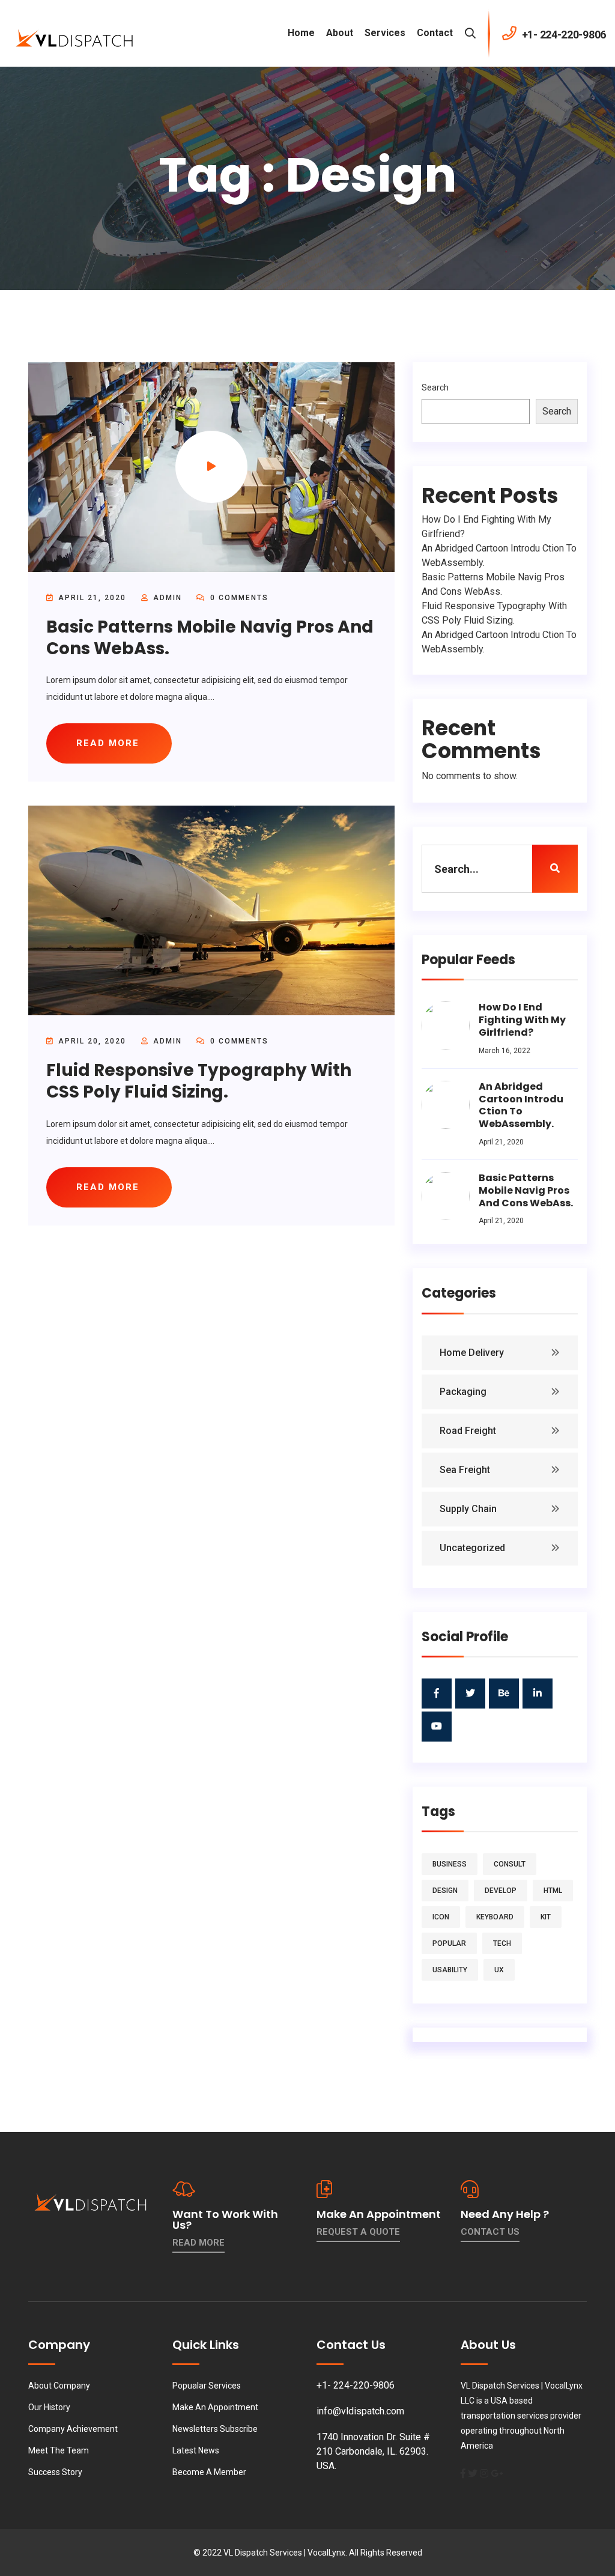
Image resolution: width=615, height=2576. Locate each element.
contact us (490, 2232)
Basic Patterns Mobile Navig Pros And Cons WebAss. (210, 638)
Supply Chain (468, 1509)
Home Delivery (472, 1353)
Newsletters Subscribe (215, 2429)
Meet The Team (59, 2450)
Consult (510, 1864)
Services (385, 33)
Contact (435, 33)
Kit (546, 1917)
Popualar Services (207, 2386)
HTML (553, 1891)
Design (445, 1891)
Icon (441, 1917)
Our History (49, 2407)
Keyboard (495, 1917)
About (340, 33)
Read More (198, 2243)
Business (450, 1864)
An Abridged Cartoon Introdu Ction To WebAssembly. (521, 1105)
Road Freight (468, 1431)
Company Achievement (73, 2429)
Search (435, 387)
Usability (450, 1970)
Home (301, 33)
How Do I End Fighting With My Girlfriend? (522, 1020)
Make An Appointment (215, 2407)
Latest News (196, 2450)
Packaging (463, 1392)
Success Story (55, 2472)
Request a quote (358, 2232)
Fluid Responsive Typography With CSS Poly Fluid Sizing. (199, 1081)
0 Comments (238, 598)
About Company (59, 2386)
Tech (502, 1943)
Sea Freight (465, 1470)
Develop (501, 1891)
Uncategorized (472, 1548)
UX (499, 1970)
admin (168, 598)
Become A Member (209, 2472)
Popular (449, 1943)
